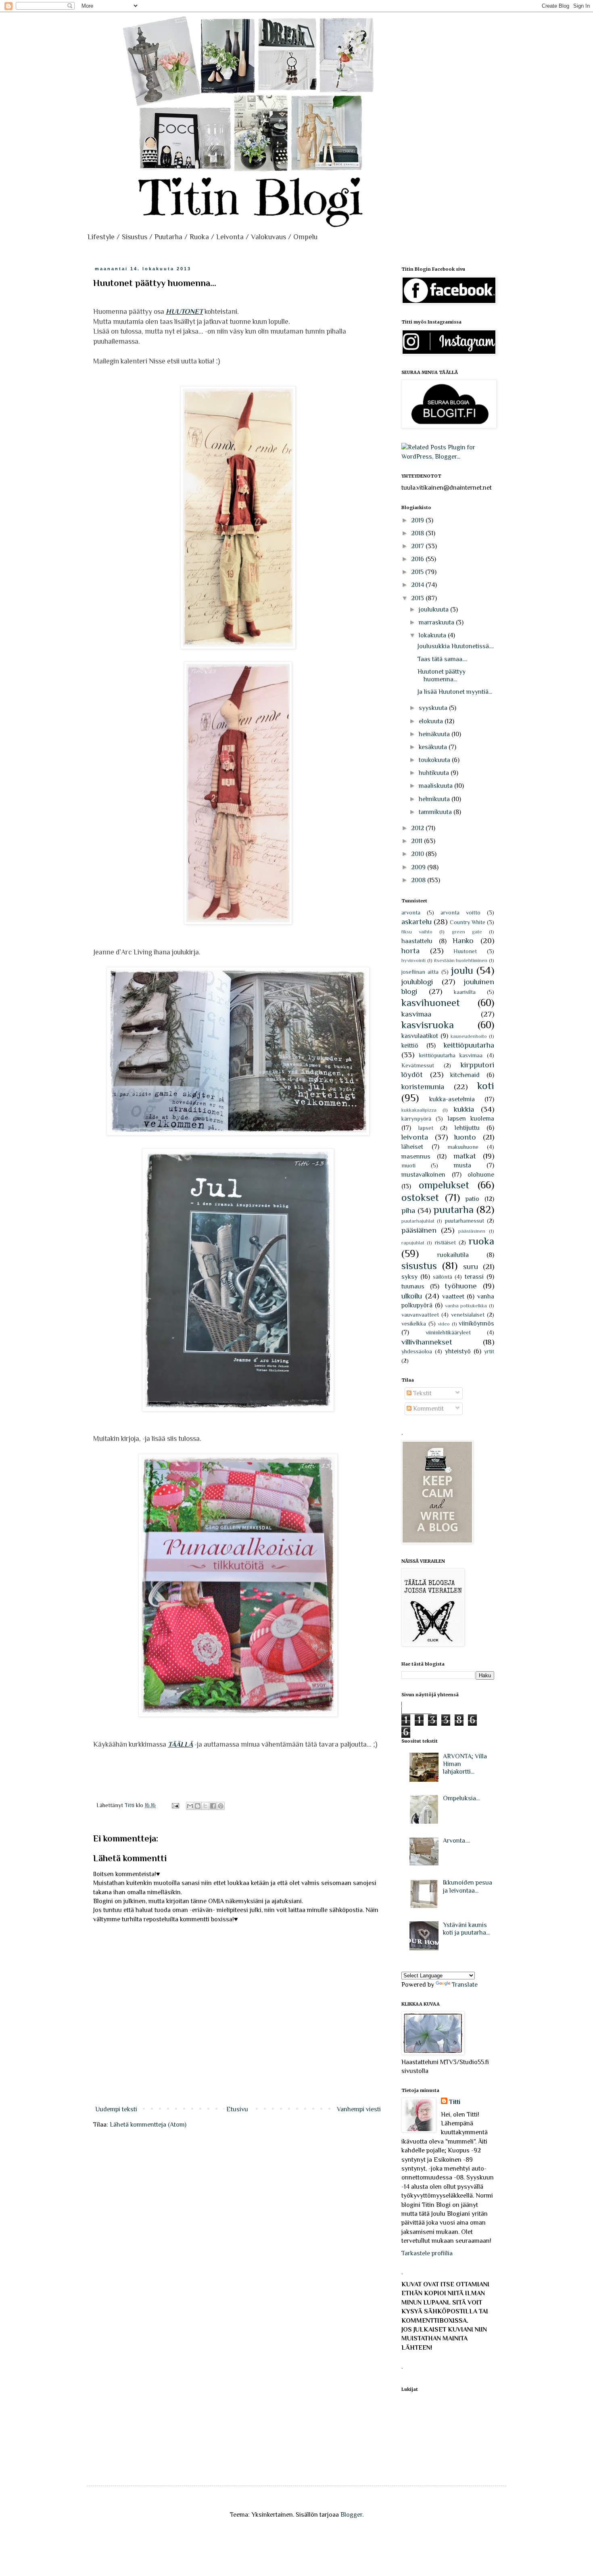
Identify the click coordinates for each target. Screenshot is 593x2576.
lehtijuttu (467, 1128)
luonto (465, 1137)
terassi (474, 1277)
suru (471, 1266)
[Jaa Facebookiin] (213, 1806)
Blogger (351, 2515)
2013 (418, 598)
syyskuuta (434, 708)
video (444, 1324)
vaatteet (453, 1296)
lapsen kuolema (471, 1119)
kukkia (464, 1109)
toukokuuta (435, 760)
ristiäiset (445, 1242)
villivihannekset (427, 1342)
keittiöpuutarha (469, 1045)
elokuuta (432, 721)
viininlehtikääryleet (448, 1332)
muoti (408, 1165)
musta (462, 1165)
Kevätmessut (418, 1065)
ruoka (481, 1241)
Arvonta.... (456, 1841)
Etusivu (237, 2109)
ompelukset (444, 1185)
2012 (418, 828)
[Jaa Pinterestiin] (221, 1806)
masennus (416, 1156)
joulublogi (417, 982)
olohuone (481, 1175)
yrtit (489, 1351)
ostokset (420, 1197)
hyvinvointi (413, 960)
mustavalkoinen (423, 1175)
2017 (418, 546)
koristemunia (423, 1087)
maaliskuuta (436, 786)
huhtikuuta (435, 773)
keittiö (410, 1046)
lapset (426, 1128)
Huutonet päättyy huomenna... (442, 675)
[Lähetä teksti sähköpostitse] (175, 1805)
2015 (418, 572)
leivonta (415, 1137)
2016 (418, 559)
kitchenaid (465, 1075)
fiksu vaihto (417, 932)
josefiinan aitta (420, 972)
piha (408, 1210)
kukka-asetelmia (452, 1099)
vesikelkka (414, 1323)
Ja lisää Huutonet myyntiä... (455, 692)
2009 (419, 867)
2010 (418, 854)
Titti (455, 2102)
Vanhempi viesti (359, 2109)
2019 (418, 520)
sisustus (419, 1266)
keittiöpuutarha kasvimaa (451, 1055)
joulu (462, 970)
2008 (419, 880)
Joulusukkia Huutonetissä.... (456, 646)
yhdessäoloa (417, 1351)
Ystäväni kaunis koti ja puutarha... (466, 1929)
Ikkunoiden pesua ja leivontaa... (468, 1886)
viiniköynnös (476, 1323)
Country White (468, 922)
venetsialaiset (468, 1315)
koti (486, 1086)
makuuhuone (463, 1147)
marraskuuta (437, 622)
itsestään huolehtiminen (461, 960)
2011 (418, 841)
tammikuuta (436, 812)
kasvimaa (416, 1014)
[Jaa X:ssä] (205, 1806)
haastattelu (417, 941)
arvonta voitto (460, 912)
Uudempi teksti (116, 2109)
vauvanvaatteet (420, 1315)
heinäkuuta (435, 734)
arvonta (411, 912)
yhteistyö (458, 1351)
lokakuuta (433, 635)
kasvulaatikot (420, 1036)
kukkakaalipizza (419, 1110)
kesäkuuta (434, 747)
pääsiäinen (419, 1230)
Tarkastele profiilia (427, 2253)
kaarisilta (465, 992)
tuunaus (413, 1286)
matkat (465, 1156)
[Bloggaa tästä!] (198, 1806)
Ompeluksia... (461, 1798)
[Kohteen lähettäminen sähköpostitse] (190, 1806)
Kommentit (428, 1409)
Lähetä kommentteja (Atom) (148, 2125)
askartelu (417, 922)
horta (410, 951)
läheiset (412, 1147)
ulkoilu (412, 1296)
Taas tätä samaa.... (442, 659)
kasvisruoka (428, 1025)
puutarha (454, 1210)
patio (472, 1199)
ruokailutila (453, 1255)
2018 (418, 533)
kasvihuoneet (431, 1003)
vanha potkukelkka (466, 1306)
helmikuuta (435, 799)
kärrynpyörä (416, 1119)
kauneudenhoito (469, 1036)
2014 (418, 585)
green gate (467, 932)
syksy (409, 1277)
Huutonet (465, 951)
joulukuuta (434, 610)
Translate (465, 1985)
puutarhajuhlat (418, 1221)
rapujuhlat (413, 1243)
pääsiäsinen (472, 1231)
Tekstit (422, 1393)
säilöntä (443, 1277)
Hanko (463, 940)
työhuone (461, 1286)
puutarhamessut (464, 1221)
